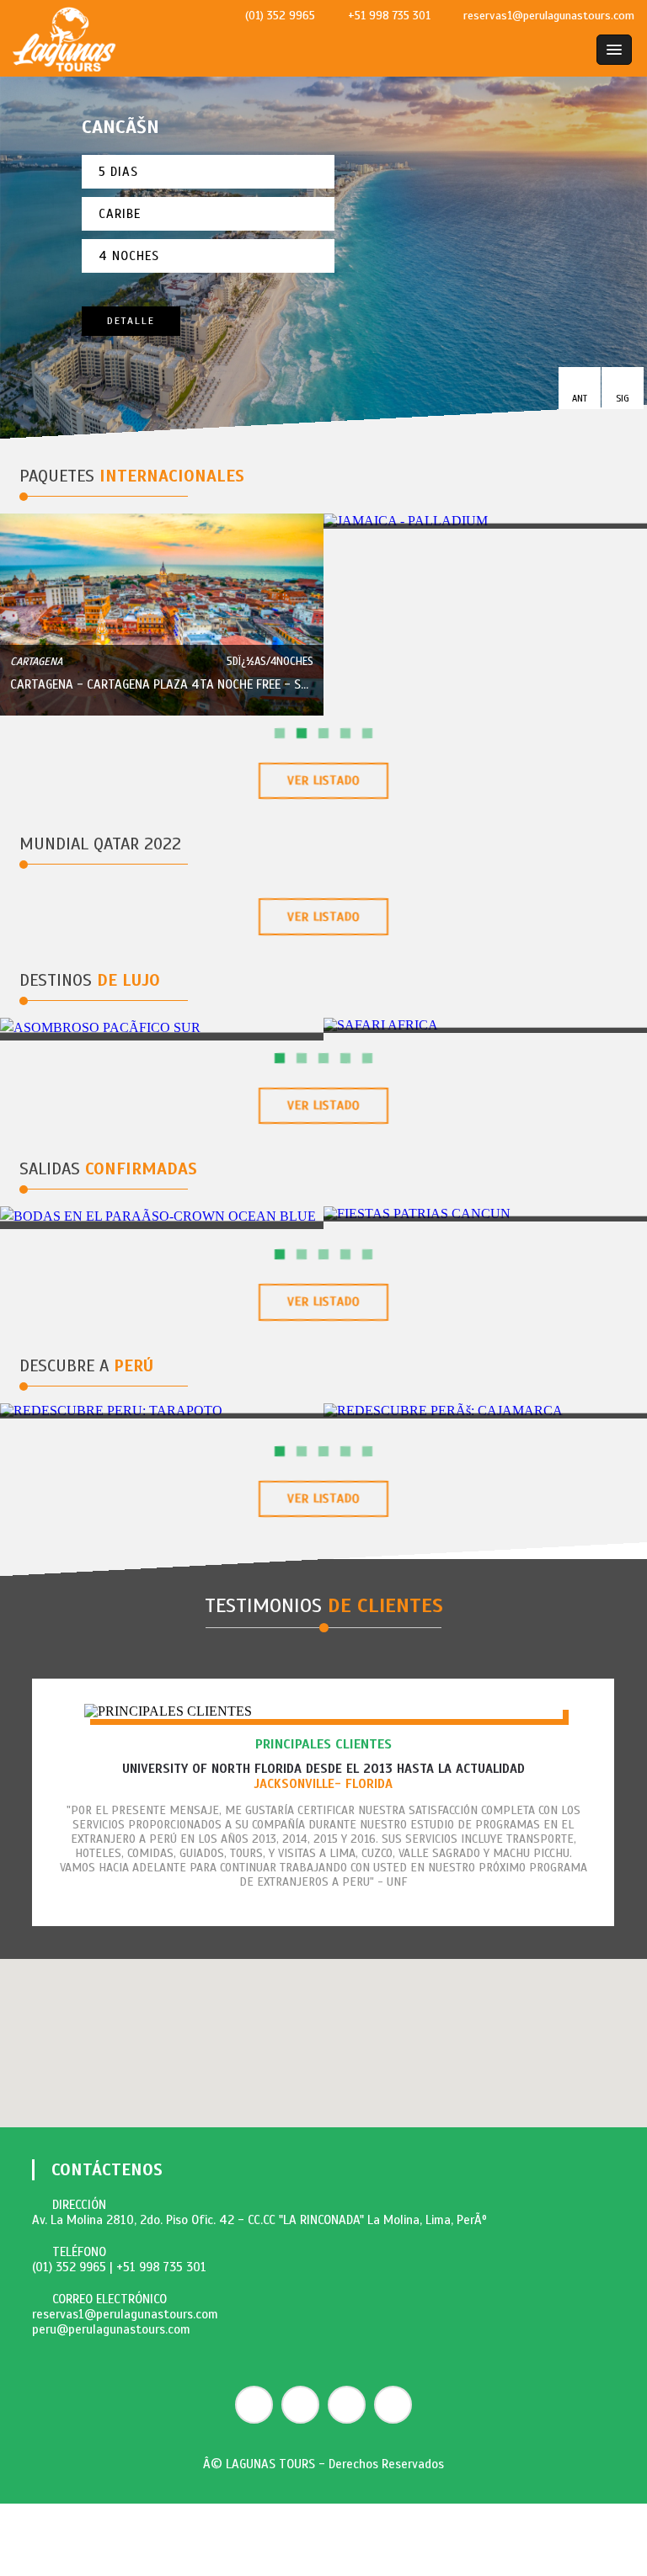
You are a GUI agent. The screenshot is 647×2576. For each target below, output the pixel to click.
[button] (580, 388)
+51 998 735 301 (161, 2267)
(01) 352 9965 (69, 2267)
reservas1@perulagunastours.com (125, 2314)
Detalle (131, 321)
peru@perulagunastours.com (111, 2329)
